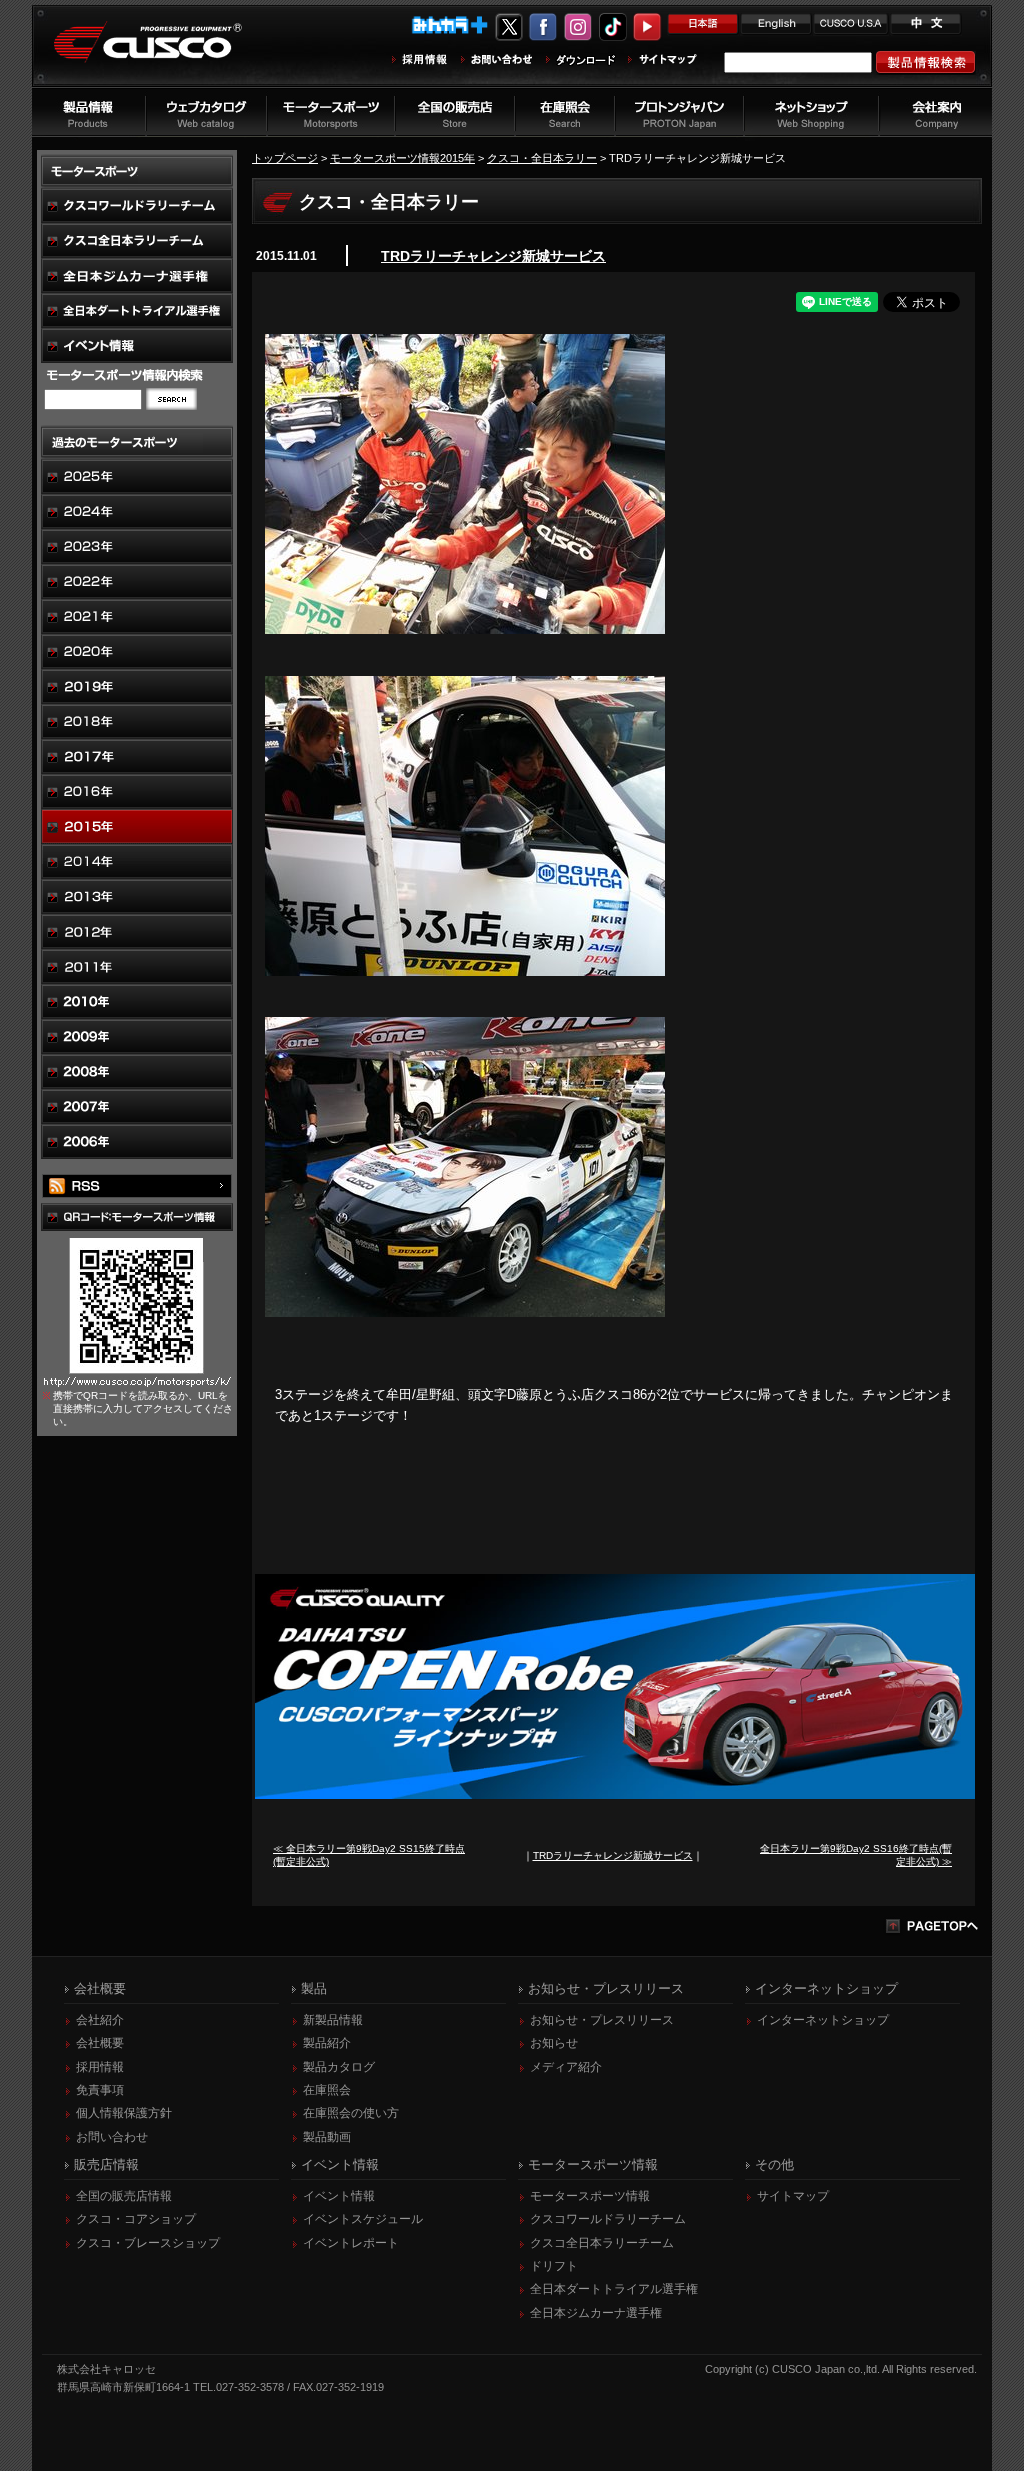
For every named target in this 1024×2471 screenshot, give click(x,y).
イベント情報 (339, 2196)
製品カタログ (339, 2067)
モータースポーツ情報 (590, 2196)
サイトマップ (793, 2196)
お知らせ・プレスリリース (602, 2020)
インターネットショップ (823, 2020)
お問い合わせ (112, 2137)
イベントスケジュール (363, 2219)
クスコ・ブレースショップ (148, 2243)
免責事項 (100, 2090)
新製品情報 (333, 2020)
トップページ (285, 158)
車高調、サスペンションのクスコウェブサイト (163, 53)
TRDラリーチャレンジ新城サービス (493, 256)
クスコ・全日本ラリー (542, 158)
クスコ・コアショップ (136, 2219)
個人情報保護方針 (124, 2113)
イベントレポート (351, 2243)
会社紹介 (100, 2020)
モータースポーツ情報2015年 (402, 158)
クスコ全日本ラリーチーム (602, 2243)
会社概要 (100, 2043)
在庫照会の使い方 (351, 2113)
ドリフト (554, 2266)
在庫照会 (327, 2090)
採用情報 (100, 2067)
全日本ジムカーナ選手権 (596, 2313)
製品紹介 (327, 2043)
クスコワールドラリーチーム (608, 2219)
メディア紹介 (566, 2067)
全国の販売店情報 (124, 2196)
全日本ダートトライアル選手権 (614, 2289)
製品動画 (327, 2137)
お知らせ (554, 2043)
